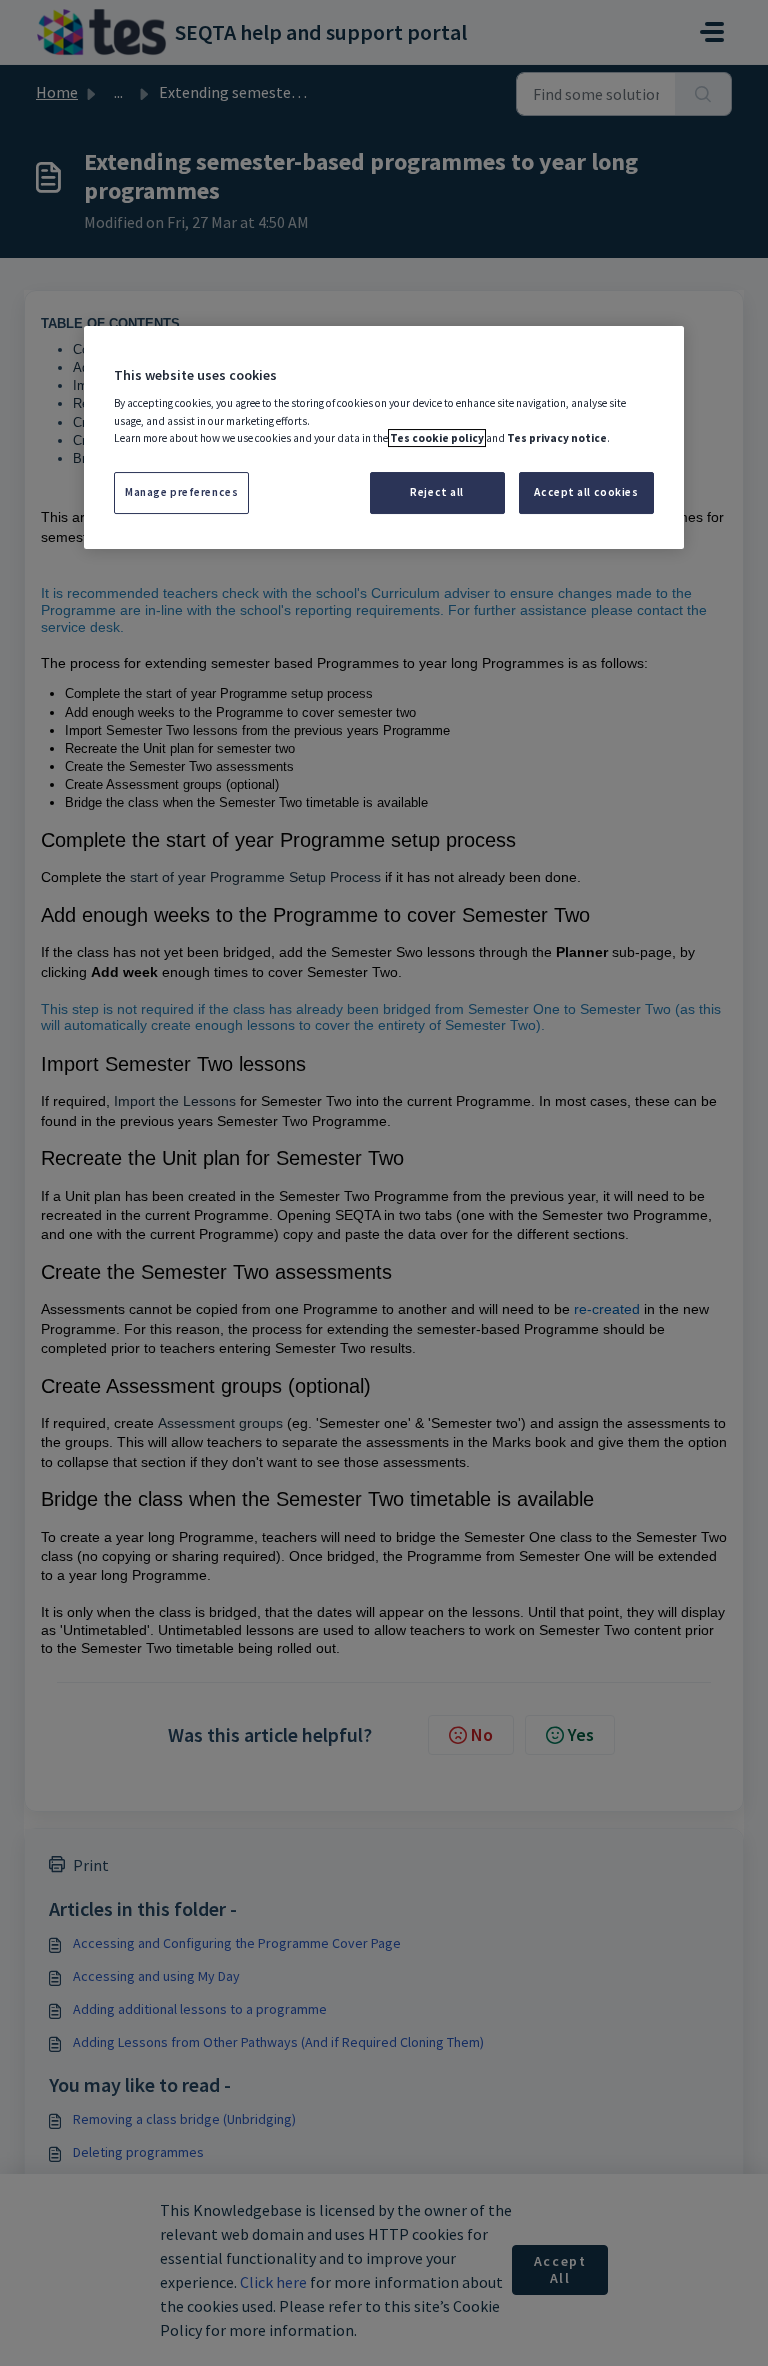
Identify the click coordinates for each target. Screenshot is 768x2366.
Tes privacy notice (557, 438)
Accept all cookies (586, 492)
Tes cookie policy (437, 438)
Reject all (437, 492)
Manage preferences (181, 492)
